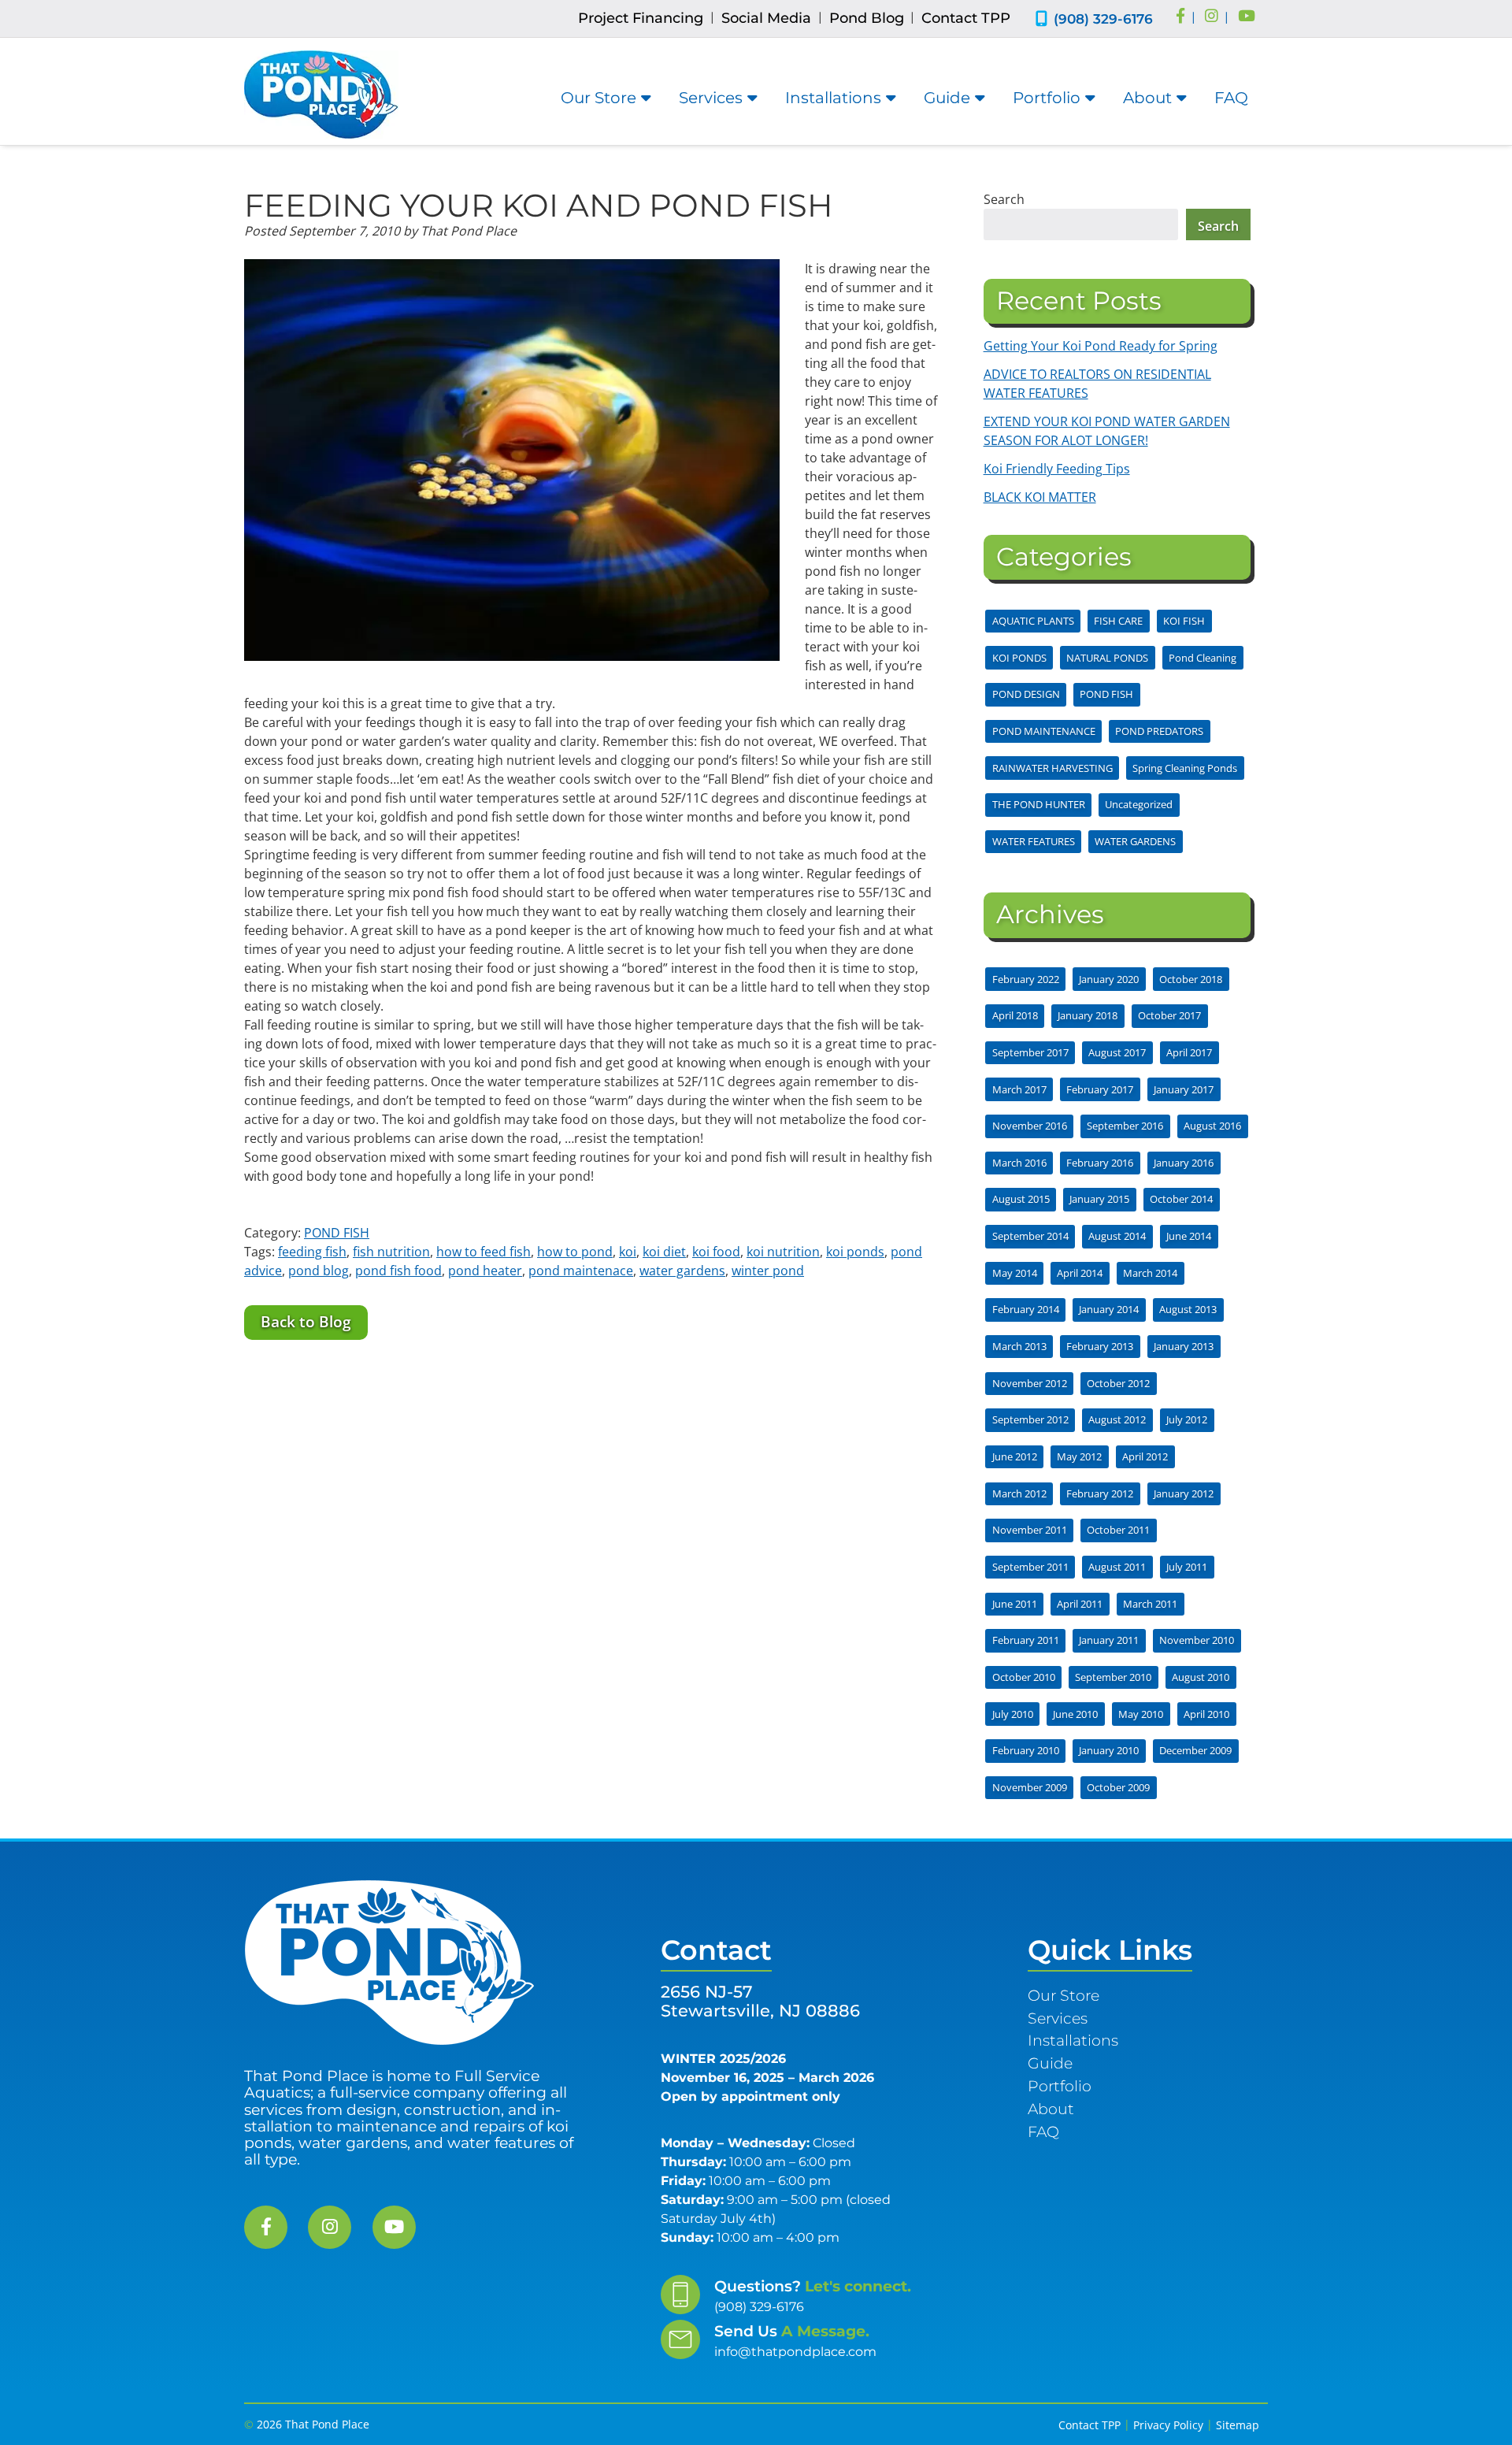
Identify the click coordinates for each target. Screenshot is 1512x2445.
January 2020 (1109, 979)
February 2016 (1100, 1163)
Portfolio (1047, 98)
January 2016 (1184, 1163)
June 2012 (1015, 1456)
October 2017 (1169, 1015)
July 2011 (1187, 1567)
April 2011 (1080, 1604)
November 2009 (1030, 1787)
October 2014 (1181, 1199)
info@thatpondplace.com (795, 2352)
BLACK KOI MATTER (1040, 497)
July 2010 (1013, 1714)
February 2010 (1026, 1750)
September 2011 (1030, 1567)
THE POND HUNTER (1039, 804)
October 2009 (1118, 1787)
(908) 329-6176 (1103, 19)
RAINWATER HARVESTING (1052, 768)
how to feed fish (484, 1252)
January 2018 (1088, 1015)
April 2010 (1206, 1714)
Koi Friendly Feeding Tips (1057, 469)
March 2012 (1019, 1493)
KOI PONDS (1019, 658)
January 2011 (1109, 1640)
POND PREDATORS (1159, 731)
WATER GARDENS (1135, 841)
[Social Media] (1180, 17)
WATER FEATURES (1034, 841)
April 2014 (1080, 1273)
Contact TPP (966, 18)
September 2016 (1125, 1126)
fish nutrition (391, 1252)
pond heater (485, 1271)
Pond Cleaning (1203, 658)
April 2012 (1145, 1456)
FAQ (1231, 98)
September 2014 (1030, 1236)
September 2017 (1030, 1052)
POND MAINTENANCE (1044, 731)
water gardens (682, 1271)
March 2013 (1019, 1346)
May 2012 (1079, 1456)
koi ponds (855, 1252)
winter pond (768, 1271)
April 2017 (1189, 1052)
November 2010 (1197, 1640)
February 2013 (1100, 1346)
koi (628, 1252)
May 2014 (1015, 1273)
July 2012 (1187, 1419)
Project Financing (641, 18)
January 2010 (1109, 1750)
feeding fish (312, 1252)
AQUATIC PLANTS (1033, 621)
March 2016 (1019, 1163)
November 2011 (1030, 1530)
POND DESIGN (1026, 694)
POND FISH (337, 1233)
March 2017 (1019, 1089)
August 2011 (1117, 1567)
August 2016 (1212, 1126)
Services (711, 98)
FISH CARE (1118, 621)
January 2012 (1184, 1493)
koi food (716, 1252)
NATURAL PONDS (1107, 658)
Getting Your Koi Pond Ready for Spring (1101, 346)
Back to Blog (306, 1321)
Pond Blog (867, 18)
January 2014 (1109, 1309)
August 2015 (1021, 1199)
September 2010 (1113, 1677)
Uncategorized (1139, 804)
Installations (833, 98)
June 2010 (1075, 1714)
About (1147, 98)
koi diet (664, 1252)
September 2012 (1030, 1419)
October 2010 (1024, 1677)
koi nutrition (783, 1252)
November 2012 (1030, 1383)
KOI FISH (1184, 621)
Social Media (766, 18)
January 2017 (1184, 1089)
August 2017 (1117, 1052)
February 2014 (1026, 1309)
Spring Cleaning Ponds (1185, 768)
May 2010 (1141, 1714)
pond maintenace (581, 1271)
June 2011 (1015, 1604)
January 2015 (1099, 1199)
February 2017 (1100, 1089)
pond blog (319, 1271)
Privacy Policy (1168, 2425)
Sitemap (1238, 2425)
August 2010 (1201, 1677)
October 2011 (1118, 1530)
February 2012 (1100, 1493)
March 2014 (1150, 1273)
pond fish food (398, 1271)
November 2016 (1030, 1126)
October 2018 (1191, 979)
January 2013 (1184, 1346)
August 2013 (1188, 1309)
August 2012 (1117, 1419)
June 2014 (1189, 1236)
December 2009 (1195, 1750)
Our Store (598, 98)
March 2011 (1150, 1604)
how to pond (575, 1252)
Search (1004, 199)
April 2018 (1015, 1015)
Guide (947, 98)
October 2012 (1118, 1383)
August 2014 (1117, 1236)
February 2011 (1026, 1640)
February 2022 (1026, 979)
